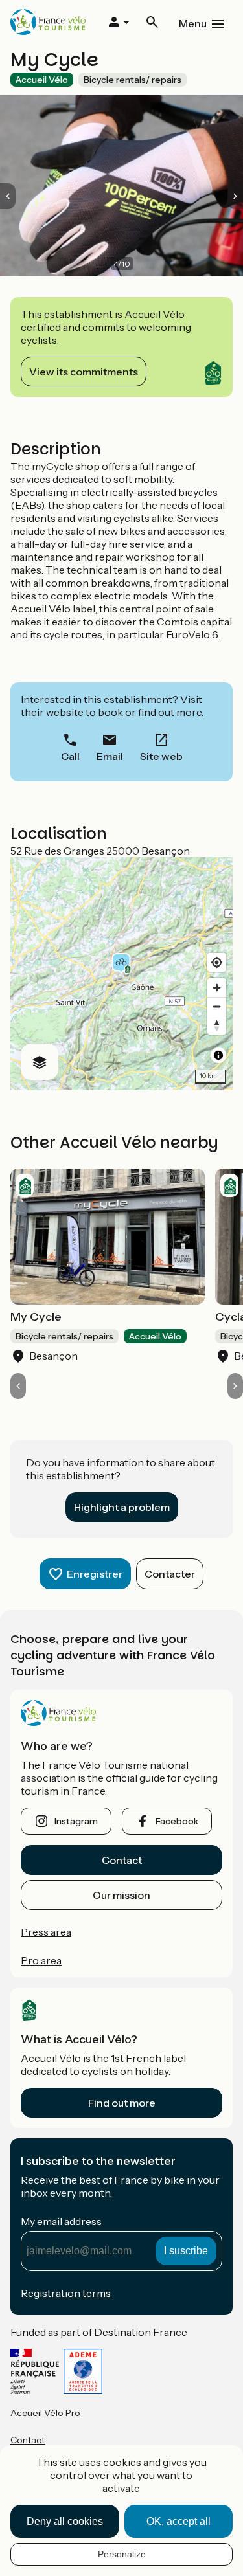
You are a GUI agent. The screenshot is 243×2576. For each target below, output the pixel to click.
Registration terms (66, 2293)
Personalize (122, 2554)
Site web (161, 756)
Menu (193, 23)
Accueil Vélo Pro (45, 2413)
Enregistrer (95, 1574)
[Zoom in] (217, 988)
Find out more (122, 2103)
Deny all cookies (65, 2521)
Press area (46, 1932)
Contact (122, 1860)
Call (70, 756)
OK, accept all (179, 2521)
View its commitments (84, 372)
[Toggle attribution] (218, 1055)
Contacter (170, 1574)
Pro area (41, 1960)
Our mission (121, 1895)
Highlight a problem (122, 1507)
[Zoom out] (217, 1006)
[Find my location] (217, 962)
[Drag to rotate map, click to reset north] (217, 1025)
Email (110, 756)
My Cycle (36, 1317)
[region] (121, 974)
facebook (177, 1821)
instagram (76, 1821)
